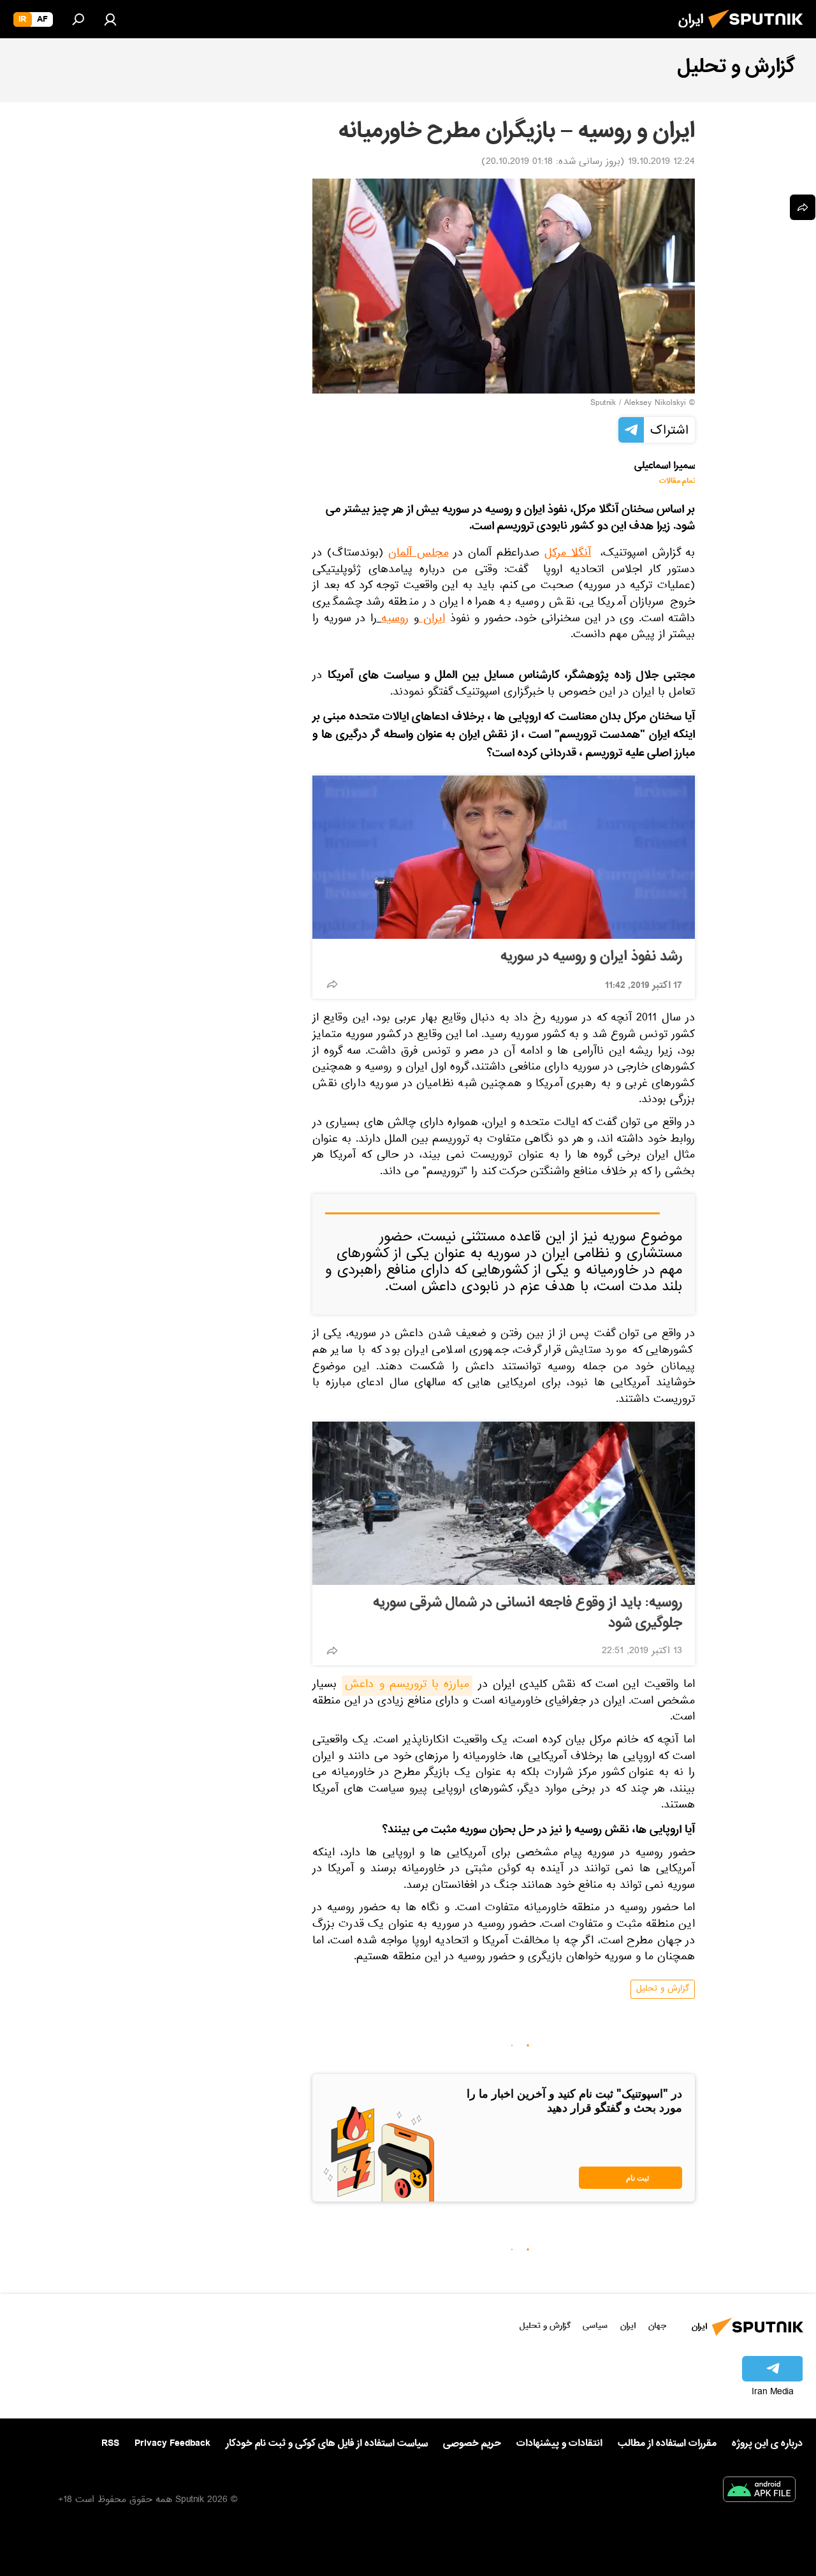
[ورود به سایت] (110, 19)
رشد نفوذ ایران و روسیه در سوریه (591, 957)
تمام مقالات (677, 481)
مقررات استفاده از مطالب (667, 2443)
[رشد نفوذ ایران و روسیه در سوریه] (504, 857)
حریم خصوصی (472, 2443)
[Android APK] (759, 2492)
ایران (628, 2326)
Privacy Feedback (172, 2444)
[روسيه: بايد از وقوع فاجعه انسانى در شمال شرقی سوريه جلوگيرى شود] (504, 1503)
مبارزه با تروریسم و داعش (407, 1686)
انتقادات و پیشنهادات (559, 2444)
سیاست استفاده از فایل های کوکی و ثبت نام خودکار (327, 2443)
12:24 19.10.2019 (661, 163)
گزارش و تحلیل (663, 1989)
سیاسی (595, 2326)
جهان (657, 2326)
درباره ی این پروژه (767, 2443)
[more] (332, 984)
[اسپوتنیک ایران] (759, 32)
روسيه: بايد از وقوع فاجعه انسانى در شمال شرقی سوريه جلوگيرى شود (528, 1613)
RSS (110, 2443)
